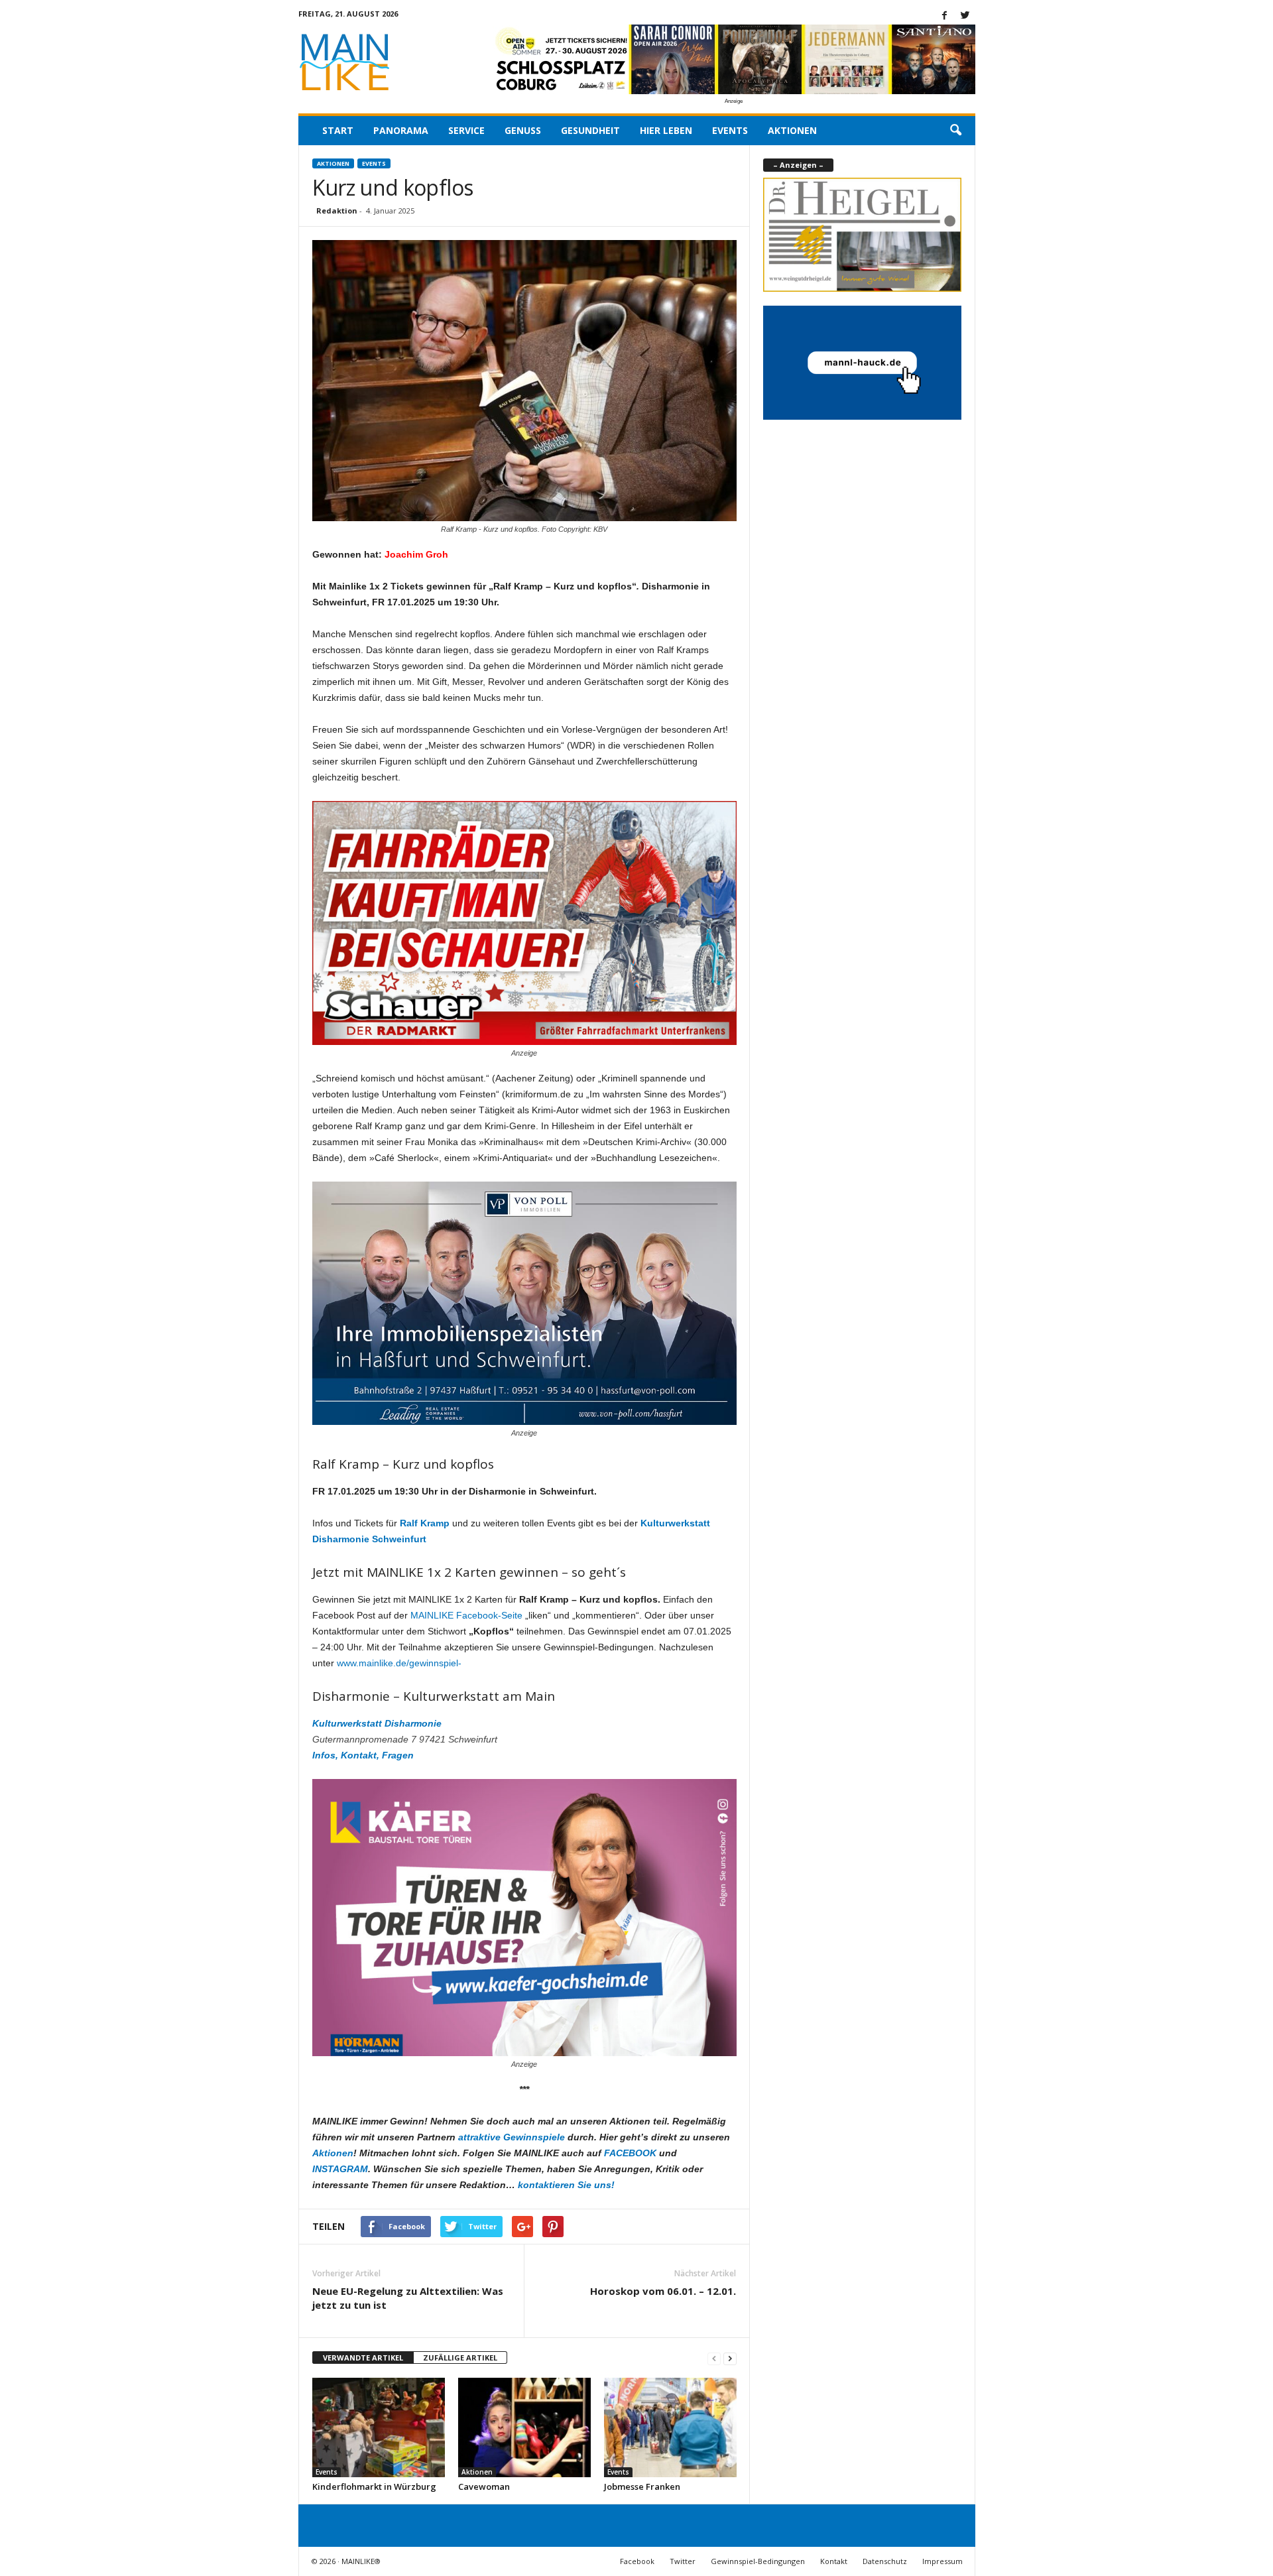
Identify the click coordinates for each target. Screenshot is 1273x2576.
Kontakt (834, 2561)
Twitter (683, 2561)
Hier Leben (666, 130)
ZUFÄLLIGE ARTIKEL (460, 2358)
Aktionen (792, 130)
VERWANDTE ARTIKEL (363, 2358)
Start (338, 130)
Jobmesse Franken (642, 2486)
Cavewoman (484, 2486)
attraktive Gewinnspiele (512, 2137)
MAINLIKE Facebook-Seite (466, 1615)
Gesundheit (590, 130)
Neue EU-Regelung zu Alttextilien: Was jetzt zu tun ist (408, 2298)
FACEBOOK (630, 2153)
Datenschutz (885, 2561)
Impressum (942, 2561)
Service (466, 130)
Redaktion (337, 211)
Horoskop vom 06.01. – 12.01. (663, 2291)
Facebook (637, 2561)
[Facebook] (945, 16)
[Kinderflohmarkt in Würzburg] (379, 2427)
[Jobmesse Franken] (670, 2427)
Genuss (523, 130)
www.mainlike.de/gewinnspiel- (399, 1663)
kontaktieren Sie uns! (566, 2185)
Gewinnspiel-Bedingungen (758, 2561)
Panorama (401, 130)
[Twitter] (965, 16)
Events (730, 130)
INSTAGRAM (340, 2169)
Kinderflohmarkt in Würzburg (374, 2486)
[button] (955, 131)
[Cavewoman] (524, 2427)
